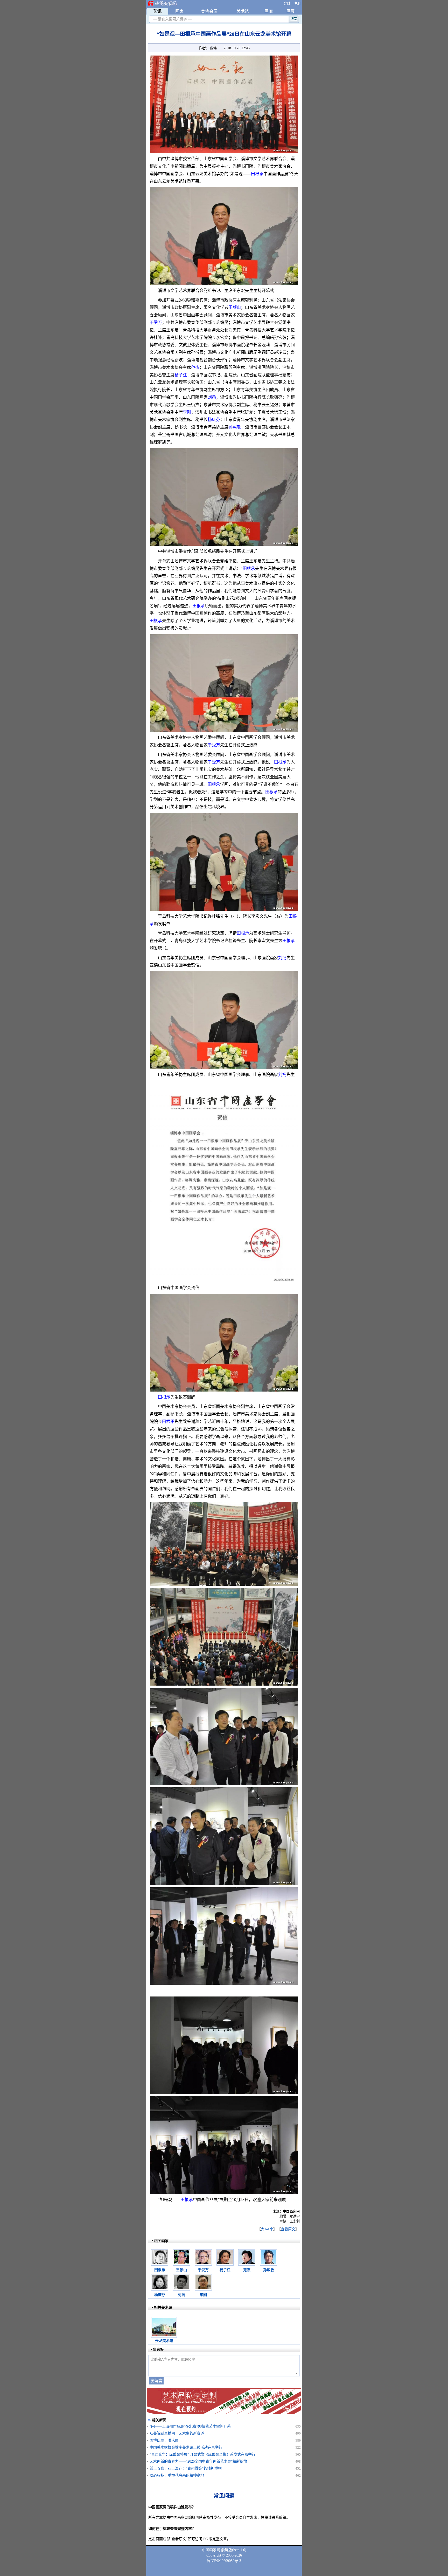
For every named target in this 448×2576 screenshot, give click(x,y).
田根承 (257, 174)
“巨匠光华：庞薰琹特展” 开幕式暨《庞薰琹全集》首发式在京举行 (202, 2454)
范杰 (195, 367)
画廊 (269, 11)
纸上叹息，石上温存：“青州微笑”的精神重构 (186, 2468)
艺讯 (157, 11)
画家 (179, 11)
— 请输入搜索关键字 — (171, 19)
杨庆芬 (214, 420)
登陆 (287, 4)
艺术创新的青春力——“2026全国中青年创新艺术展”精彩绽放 (198, 2461)
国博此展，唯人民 (164, 2440)
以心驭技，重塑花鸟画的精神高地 (177, 2475)
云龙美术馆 (164, 2341)
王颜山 (235, 307)
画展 (291, 11)
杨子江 (181, 375)
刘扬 (212, 397)
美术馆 (243, 11)
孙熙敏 (235, 427)
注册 (297, 4)
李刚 (187, 412)
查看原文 (288, 2229)
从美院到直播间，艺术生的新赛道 (177, 2433)
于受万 (156, 322)
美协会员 (209, 11)
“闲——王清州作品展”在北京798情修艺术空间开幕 (190, 2426)
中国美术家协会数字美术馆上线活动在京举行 (186, 2447)
